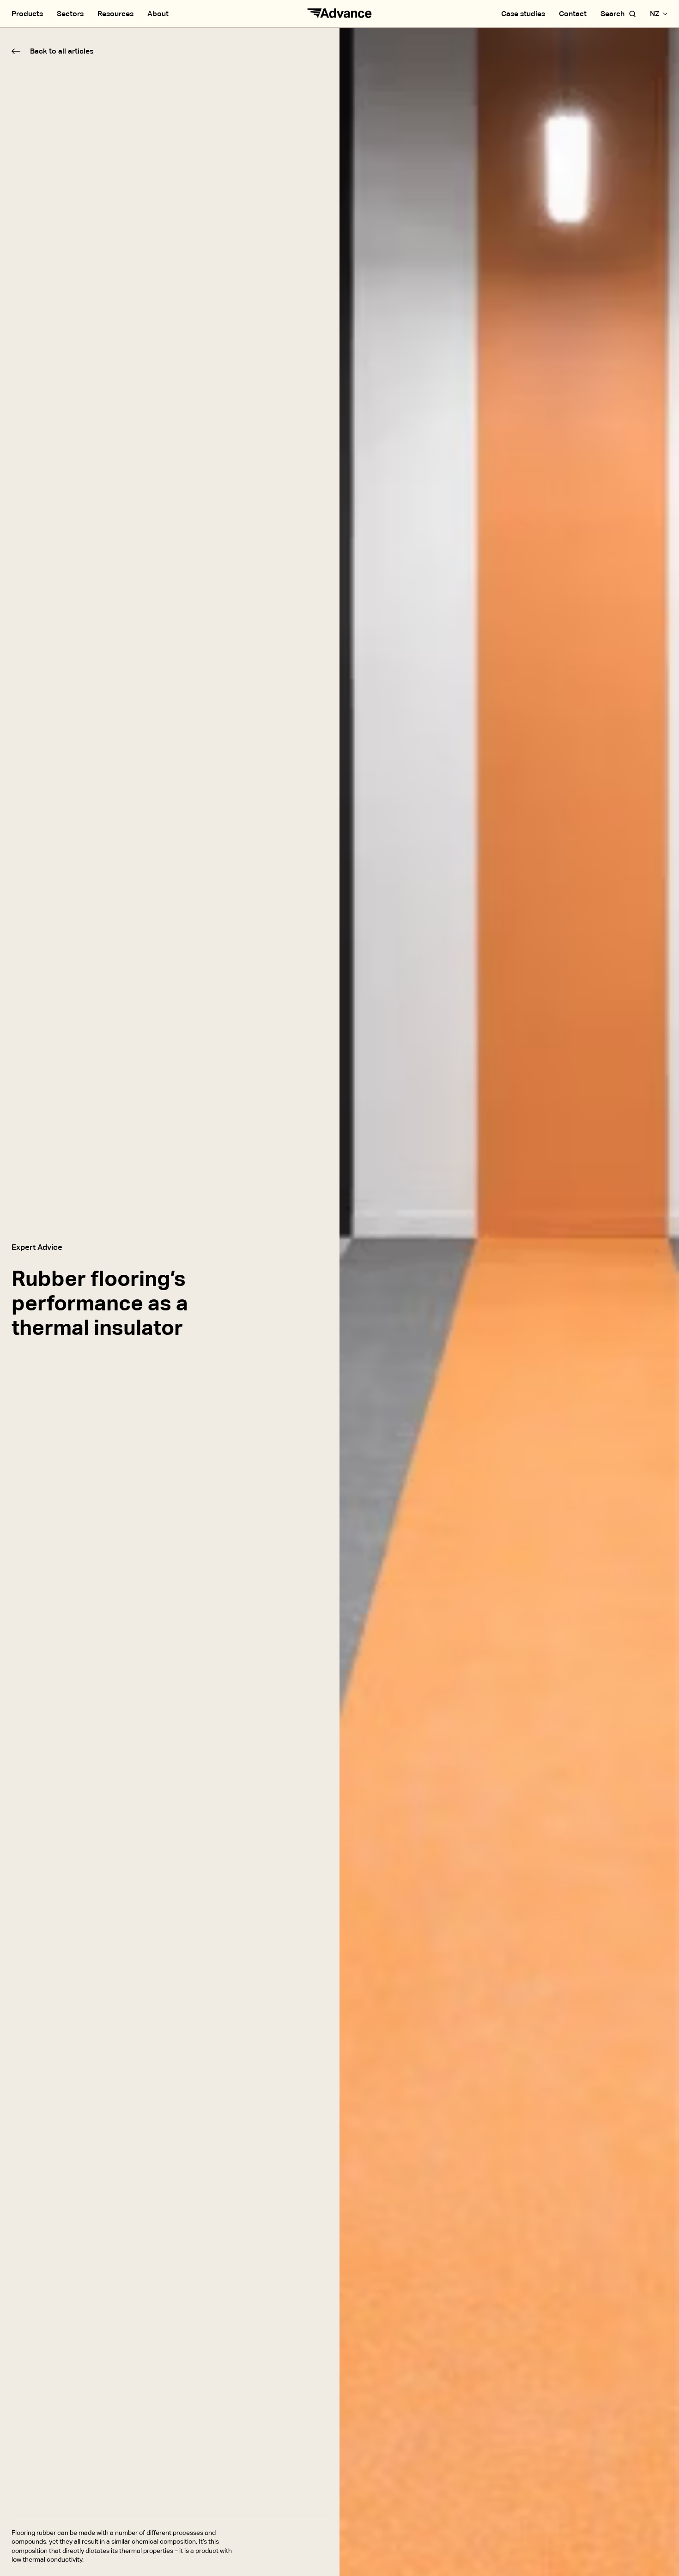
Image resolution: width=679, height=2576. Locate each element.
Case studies (523, 14)
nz (655, 14)
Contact (573, 14)
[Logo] (339, 14)
